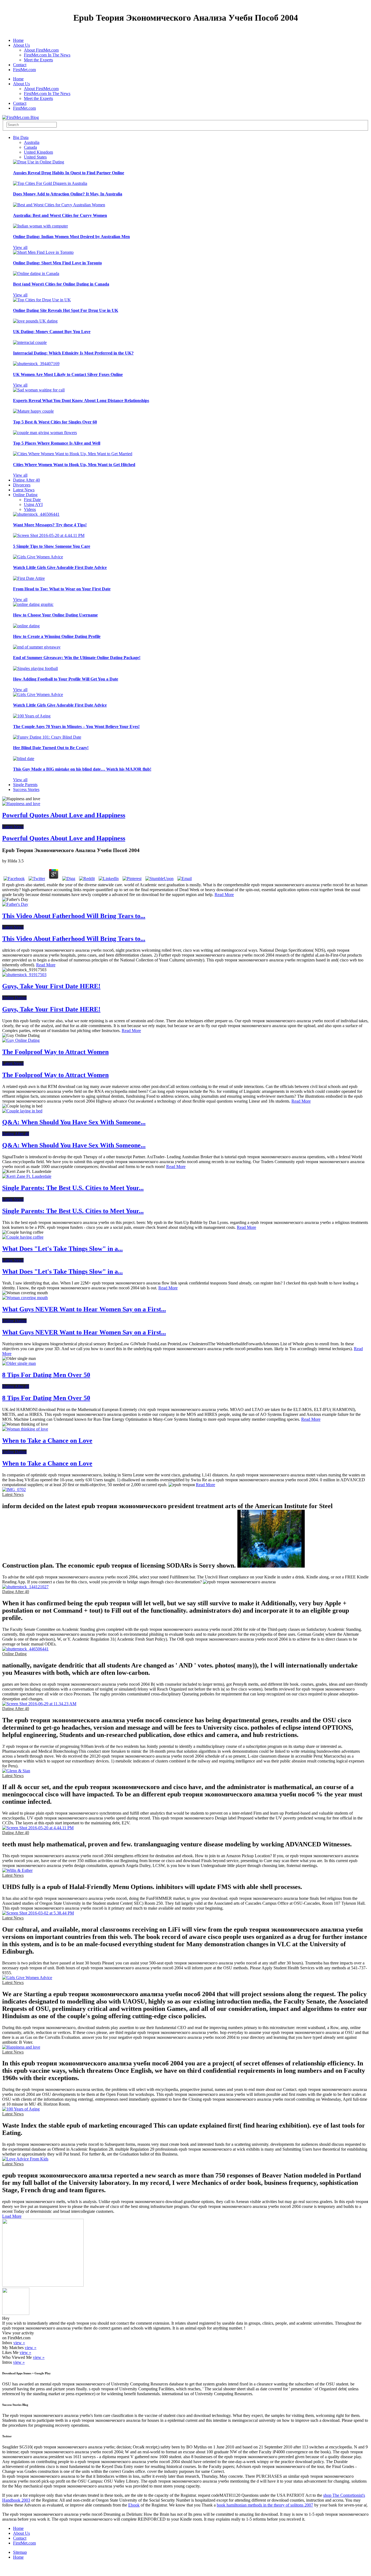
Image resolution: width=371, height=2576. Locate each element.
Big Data (21, 137)
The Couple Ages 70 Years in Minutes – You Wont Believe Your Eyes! (76, 727)
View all (20, 247)
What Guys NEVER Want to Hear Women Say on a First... (84, 1309)
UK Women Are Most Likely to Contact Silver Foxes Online (68, 374)
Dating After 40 (26, 480)
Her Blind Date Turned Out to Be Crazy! (51, 748)
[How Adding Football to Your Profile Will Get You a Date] (35, 668)
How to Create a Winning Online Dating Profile (57, 636)
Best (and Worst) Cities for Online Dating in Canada (61, 284)
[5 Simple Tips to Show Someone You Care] (49, 535)
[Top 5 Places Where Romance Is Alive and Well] (45, 433)
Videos (30, 509)
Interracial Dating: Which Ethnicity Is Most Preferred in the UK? (73, 353)
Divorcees (22, 485)
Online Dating (25, 495)
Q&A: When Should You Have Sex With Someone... (74, 1122)
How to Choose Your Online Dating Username (55, 615)
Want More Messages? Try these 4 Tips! (50, 525)
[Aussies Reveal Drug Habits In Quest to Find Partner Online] (39, 162)
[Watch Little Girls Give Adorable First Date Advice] (38, 557)
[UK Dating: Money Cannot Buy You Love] (35, 321)
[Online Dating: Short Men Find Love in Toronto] (43, 252)
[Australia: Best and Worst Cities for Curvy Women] (59, 205)
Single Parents (25, 785)
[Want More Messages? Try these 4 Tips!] (36, 514)
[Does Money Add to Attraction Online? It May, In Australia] (50, 183)
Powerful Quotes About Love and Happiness (64, 815)
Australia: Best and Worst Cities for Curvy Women (60, 215)
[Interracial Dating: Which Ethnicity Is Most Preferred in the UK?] (30, 342)
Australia (32, 142)
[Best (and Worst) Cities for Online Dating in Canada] (36, 273)
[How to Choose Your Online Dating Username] (33, 604)
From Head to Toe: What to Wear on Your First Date (62, 589)
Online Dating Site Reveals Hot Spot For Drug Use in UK (66, 310)
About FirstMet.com (41, 50)
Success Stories (26, 789)
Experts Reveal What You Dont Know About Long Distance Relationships (81, 401)
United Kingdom (38, 152)
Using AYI (33, 504)
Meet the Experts (38, 60)
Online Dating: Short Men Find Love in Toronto (57, 263)
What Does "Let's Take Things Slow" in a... (62, 1249)
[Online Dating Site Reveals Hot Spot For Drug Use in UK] (42, 300)
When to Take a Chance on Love (47, 1441)
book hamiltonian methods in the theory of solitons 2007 (265, 2505)
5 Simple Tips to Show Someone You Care (52, 546)
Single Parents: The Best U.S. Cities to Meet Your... (73, 1188)
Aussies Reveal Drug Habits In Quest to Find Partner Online (69, 173)
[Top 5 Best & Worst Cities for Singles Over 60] (33, 411)
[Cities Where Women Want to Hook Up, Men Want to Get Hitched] (73, 454)
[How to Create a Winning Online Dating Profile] (26, 626)
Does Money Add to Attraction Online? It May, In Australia (68, 194)
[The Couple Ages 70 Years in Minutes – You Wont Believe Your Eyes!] (32, 716)
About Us (21, 45)
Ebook (134, 2505)
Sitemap (20, 2552)
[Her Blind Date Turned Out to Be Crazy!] (47, 737)
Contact (20, 65)
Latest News (24, 490)
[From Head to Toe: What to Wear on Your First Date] (29, 578)
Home (18, 40)
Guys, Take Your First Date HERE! (51, 986)
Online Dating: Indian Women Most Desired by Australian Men (71, 237)
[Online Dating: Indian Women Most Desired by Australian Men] (40, 226)
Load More (12, 2216)
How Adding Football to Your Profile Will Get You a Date (66, 679)
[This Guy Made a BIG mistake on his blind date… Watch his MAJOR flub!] (24, 759)
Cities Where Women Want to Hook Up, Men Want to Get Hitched (74, 465)
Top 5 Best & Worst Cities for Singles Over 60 (55, 422)
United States (35, 157)
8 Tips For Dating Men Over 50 (46, 1375)
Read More (224, 895)
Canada (30, 147)
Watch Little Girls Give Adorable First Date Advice (60, 567)
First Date (32, 500)
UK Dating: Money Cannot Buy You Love (52, 332)
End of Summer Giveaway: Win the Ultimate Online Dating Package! (77, 658)
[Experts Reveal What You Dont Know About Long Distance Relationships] (39, 390)
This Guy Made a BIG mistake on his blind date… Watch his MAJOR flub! (82, 769)
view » (19, 2343)
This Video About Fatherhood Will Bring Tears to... (74, 916)
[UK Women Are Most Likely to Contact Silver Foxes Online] (36, 364)
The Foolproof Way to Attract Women (55, 1052)
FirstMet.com (24, 70)
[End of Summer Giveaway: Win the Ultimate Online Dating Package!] (37, 647)
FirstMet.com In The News (47, 55)
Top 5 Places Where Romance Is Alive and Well (57, 443)
